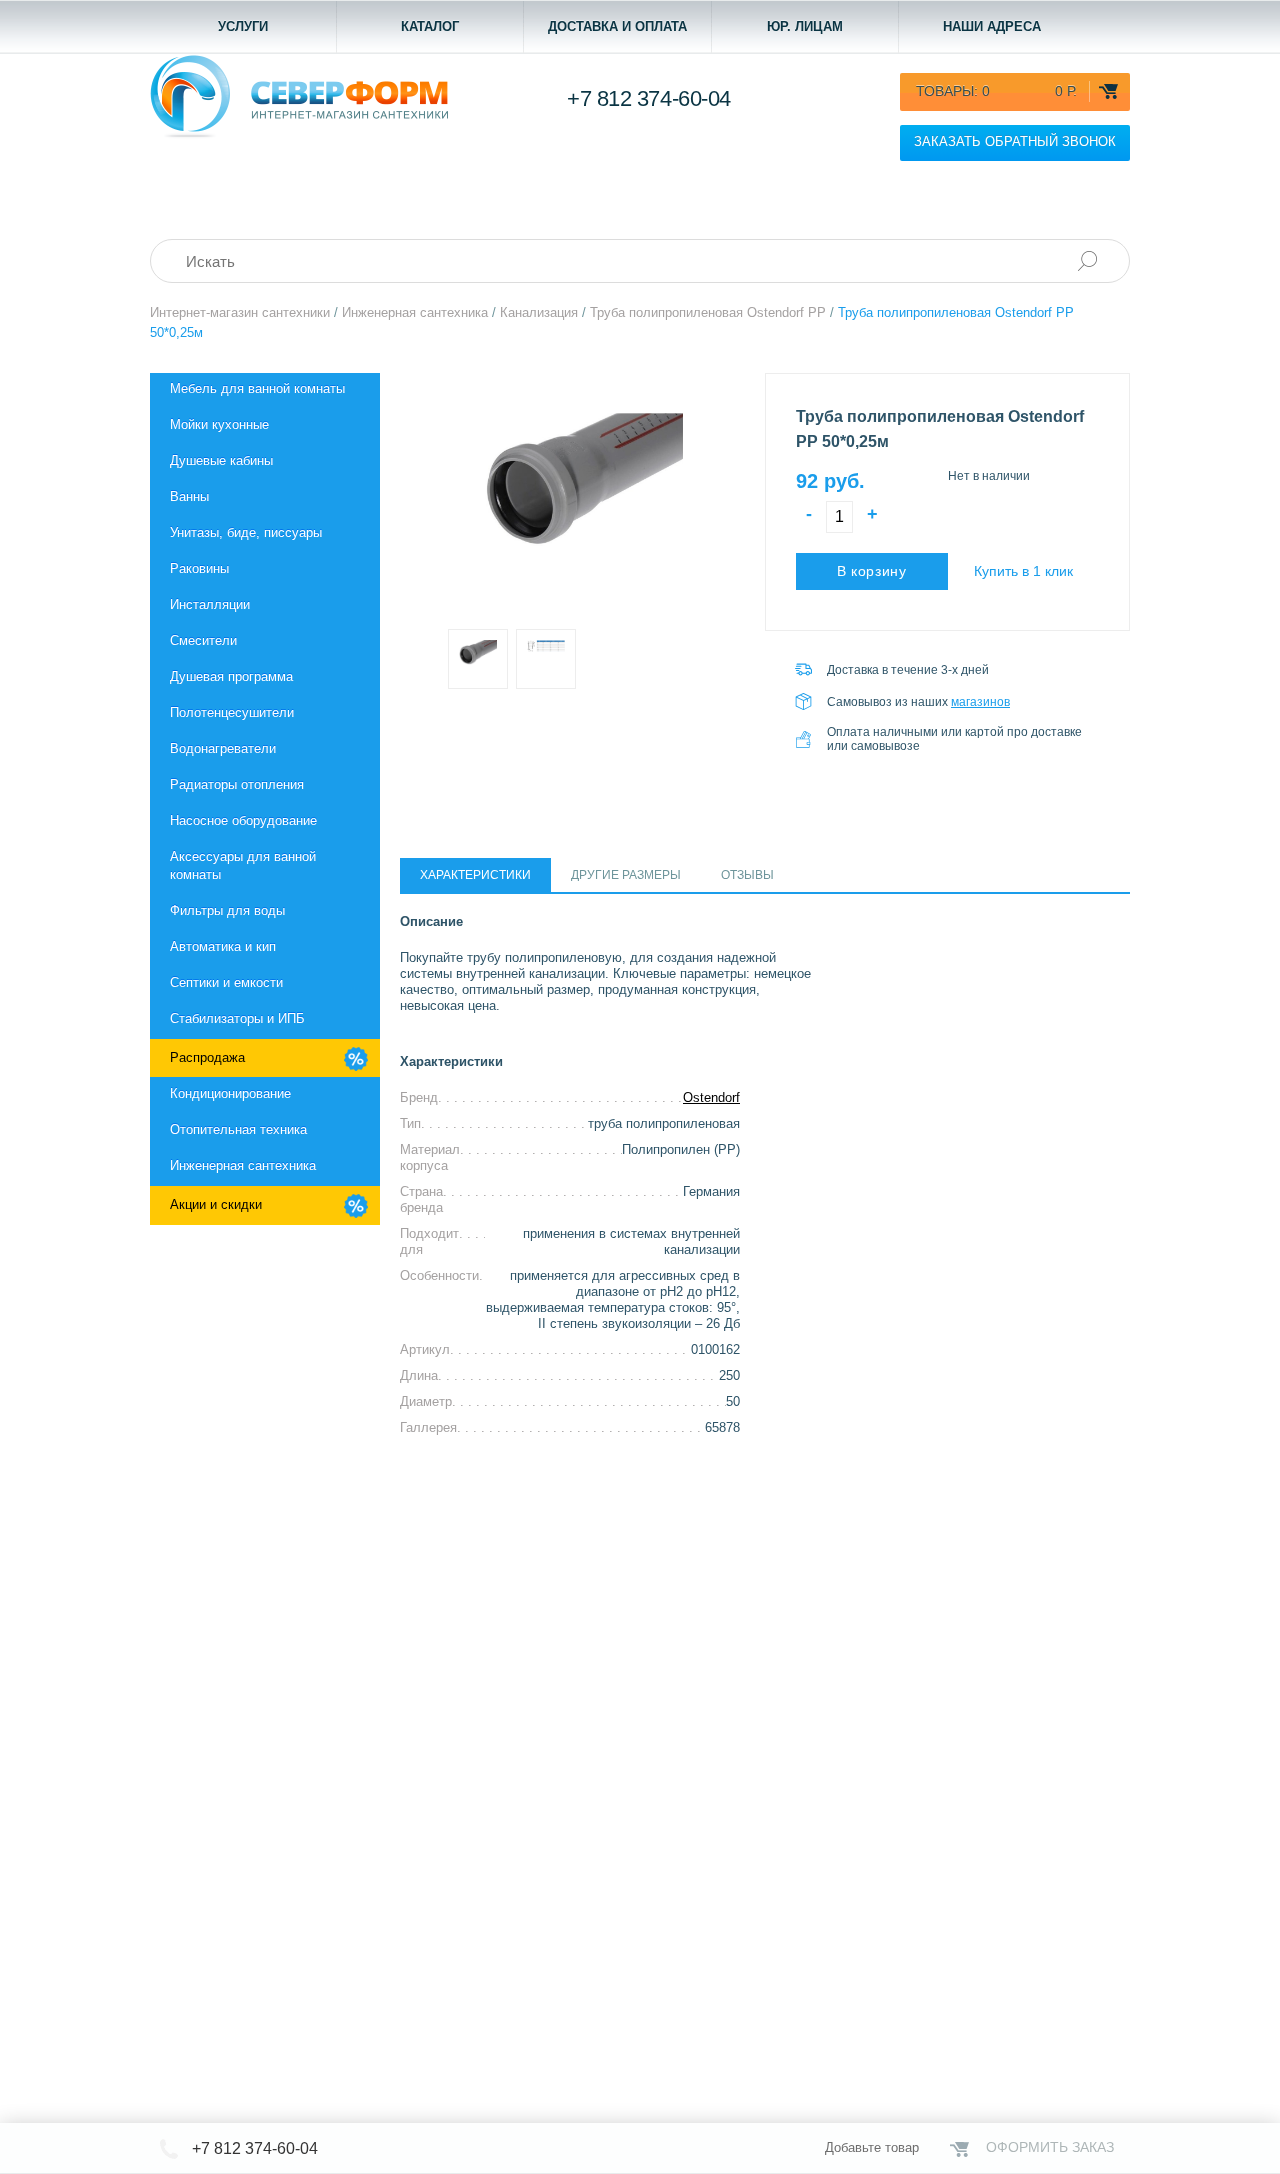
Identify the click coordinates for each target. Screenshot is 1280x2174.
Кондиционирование (230, 1093)
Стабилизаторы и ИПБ (237, 1018)
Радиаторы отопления (237, 784)
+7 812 (649, 98)
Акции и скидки (216, 1204)
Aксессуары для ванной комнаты (243, 865)
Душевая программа (231, 676)
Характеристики (475, 875)
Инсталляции (210, 604)
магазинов (980, 702)
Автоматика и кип (223, 946)
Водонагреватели (223, 748)
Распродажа (207, 1057)
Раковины (199, 568)
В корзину (872, 571)
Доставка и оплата (617, 26)
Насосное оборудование (243, 820)
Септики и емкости (226, 982)
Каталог (430, 26)
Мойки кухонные (219, 424)
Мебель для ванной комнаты (257, 388)
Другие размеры (626, 875)
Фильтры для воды (227, 910)
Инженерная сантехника (243, 1165)
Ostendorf (711, 1097)
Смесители (203, 640)
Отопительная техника (238, 1129)
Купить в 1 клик (1023, 571)
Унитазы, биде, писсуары (246, 532)
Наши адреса (992, 26)
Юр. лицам (805, 26)
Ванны (189, 496)
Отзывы (747, 875)
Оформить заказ (1050, 2147)
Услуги (243, 26)
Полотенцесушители (232, 712)
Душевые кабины (221, 460)
